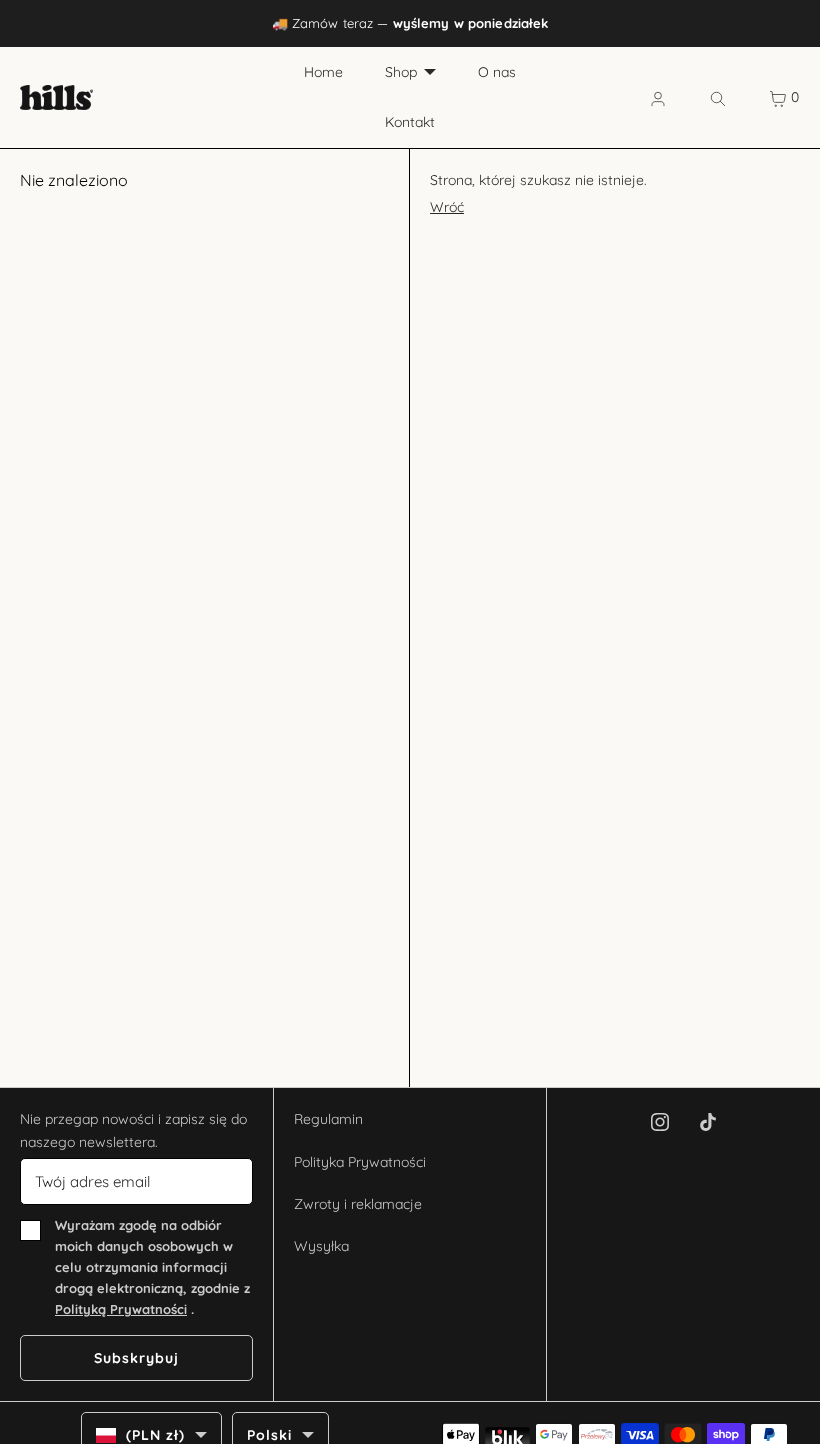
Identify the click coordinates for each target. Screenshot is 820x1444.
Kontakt (410, 122)
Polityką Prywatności (121, 1309)
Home (323, 72)
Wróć (447, 207)
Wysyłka (321, 1246)
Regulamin (328, 1119)
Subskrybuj (136, 1358)
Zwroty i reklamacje (358, 1204)
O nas (497, 72)
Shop (401, 72)
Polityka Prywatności (360, 1162)
